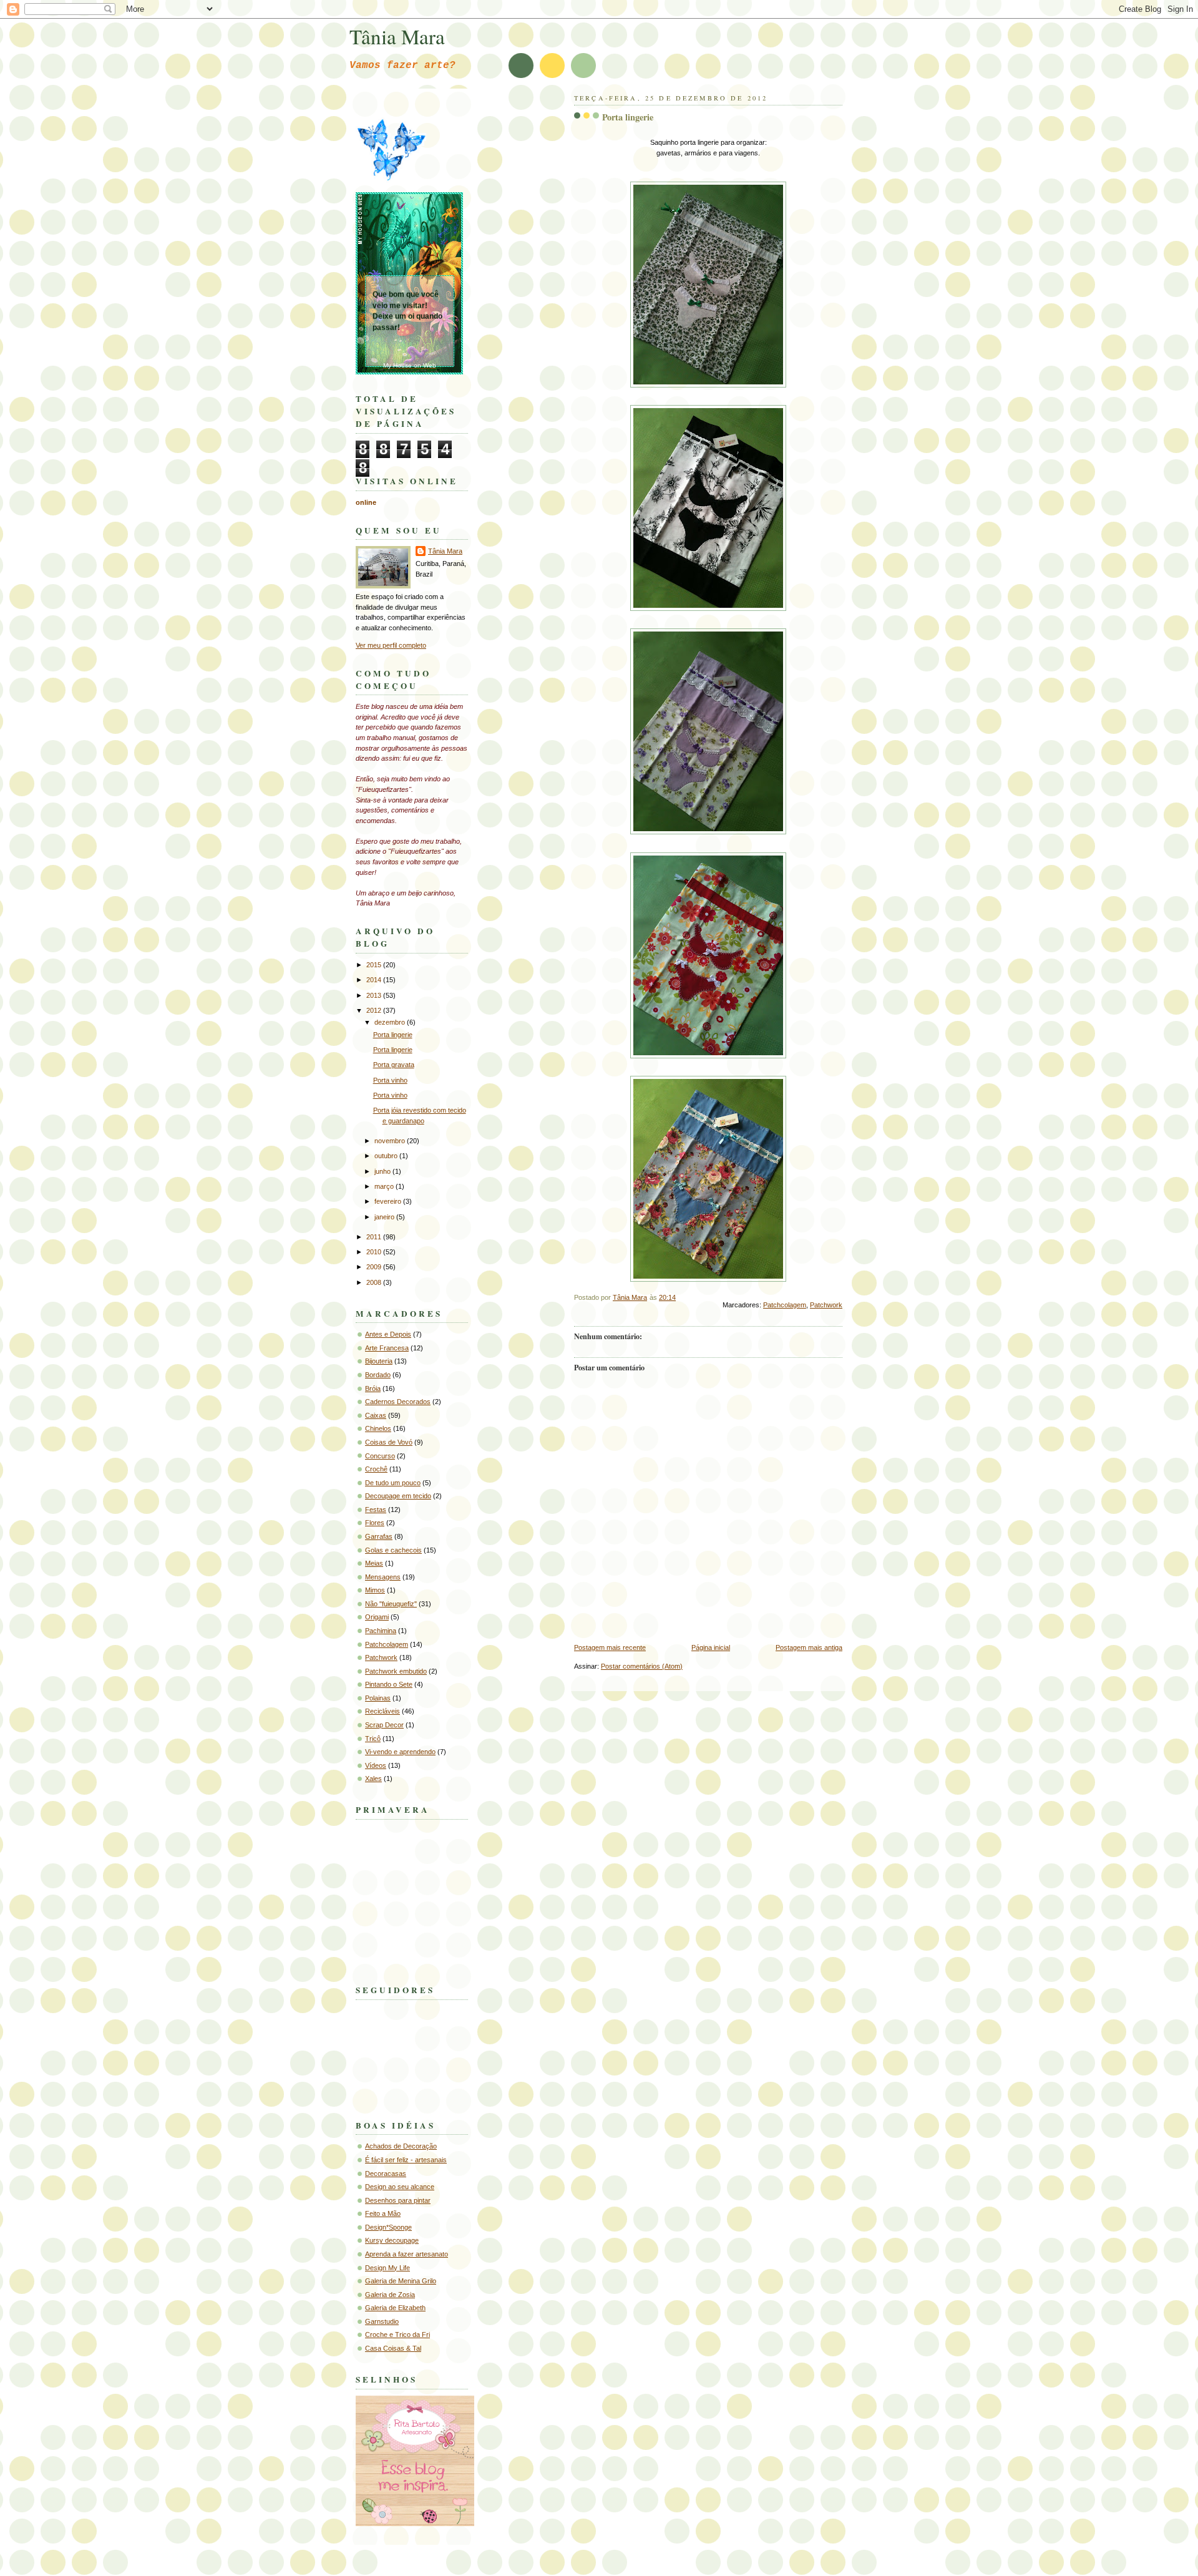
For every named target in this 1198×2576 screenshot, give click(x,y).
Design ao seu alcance (400, 2187)
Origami (377, 1617)
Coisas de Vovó (389, 1442)
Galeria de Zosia (390, 2295)
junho (383, 1171)
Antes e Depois (388, 1334)
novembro (391, 1141)
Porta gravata (394, 1065)
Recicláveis (382, 1711)
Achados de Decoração (401, 2146)
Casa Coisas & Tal (393, 2348)
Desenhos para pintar (398, 2200)
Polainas (378, 1698)
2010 (375, 1252)
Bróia (373, 1388)
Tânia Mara (397, 36)
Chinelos (378, 1428)
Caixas (376, 1415)
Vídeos (376, 1765)
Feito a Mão (383, 2213)
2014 (375, 980)
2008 (375, 1282)
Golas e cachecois (393, 1550)
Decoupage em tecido (398, 1496)
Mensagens (383, 1577)
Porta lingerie (393, 1035)
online (366, 502)
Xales (373, 1778)
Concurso (380, 1456)
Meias (374, 1563)
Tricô (373, 1739)
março (385, 1186)
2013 (375, 995)
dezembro (391, 1022)
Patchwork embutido (396, 1671)
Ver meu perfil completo (391, 645)
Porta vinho (390, 1080)
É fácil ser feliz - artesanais (406, 2160)
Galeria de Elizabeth (395, 2308)
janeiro (385, 1217)
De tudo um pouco (393, 1483)
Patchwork (826, 1305)
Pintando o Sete (389, 1684)
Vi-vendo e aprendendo (400, 1752)
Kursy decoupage (392, 2240)
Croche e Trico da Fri (397, 2334)
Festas (376, 1510)
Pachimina (381, 1631)
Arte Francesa (387, 1348)
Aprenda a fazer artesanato (407, 2254)
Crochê (376, 1469)
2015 (375, 965)
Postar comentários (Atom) (642, 1666)
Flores (375, 1523)
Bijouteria (379, 1361)
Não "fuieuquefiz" (391, 1604)
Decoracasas (386, 2173)
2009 (375, 1267)
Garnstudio (382, 2321)
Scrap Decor (384, 1725)
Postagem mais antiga (809, 1647)
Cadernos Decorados (398, 1402)
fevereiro (389, 1201)
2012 (375, 1010)
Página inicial (711, 1647)
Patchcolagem (785, 1305)
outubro (387, 1156)
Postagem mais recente (610, 1647)
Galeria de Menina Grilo (401, 2281)
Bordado (378, 1375)
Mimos (375, 1590)
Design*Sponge (388, 2227)
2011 (375, 1237)
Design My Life (387, 2268)
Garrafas (379, 1536)
